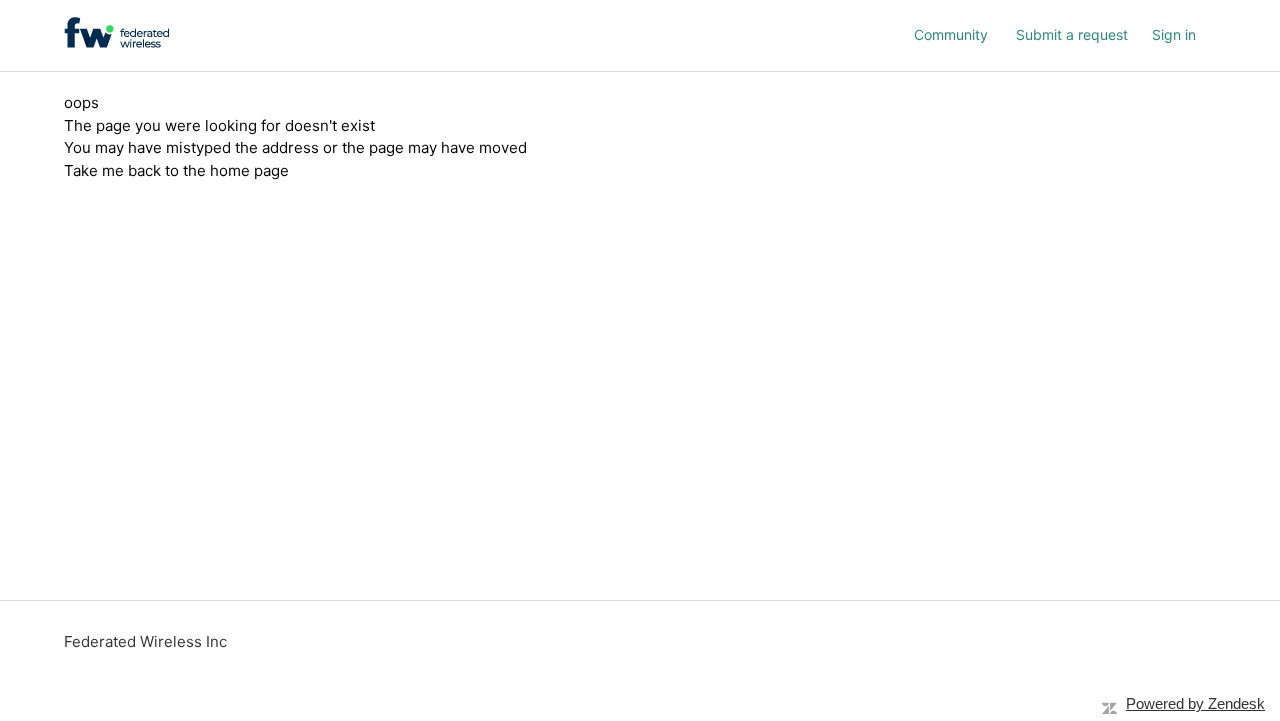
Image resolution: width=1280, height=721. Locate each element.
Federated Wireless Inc (145, 641)
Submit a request (1072, 34)
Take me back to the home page (176, 170)
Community (951, 34)
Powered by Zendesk (1195, 703)
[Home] (116, 32)
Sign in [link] (1174, 34)
